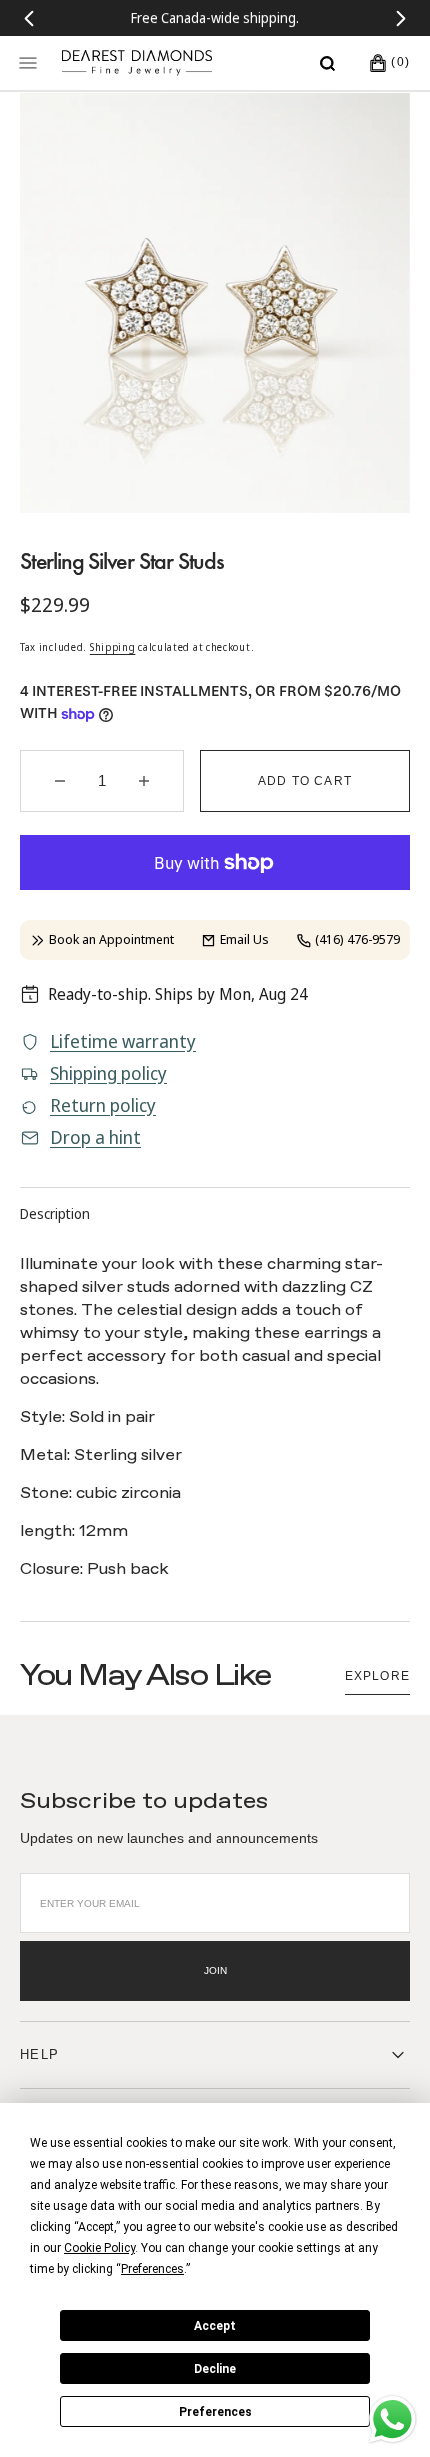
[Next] (401, 18)
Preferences (215, 2412)
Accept (215, 2326)
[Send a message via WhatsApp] (392, 2419)
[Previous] (29, 18)
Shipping (113, 647)
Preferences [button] (152, 2269)
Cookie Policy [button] (99, 2248)
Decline (215, 2369)
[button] (327, 63)
